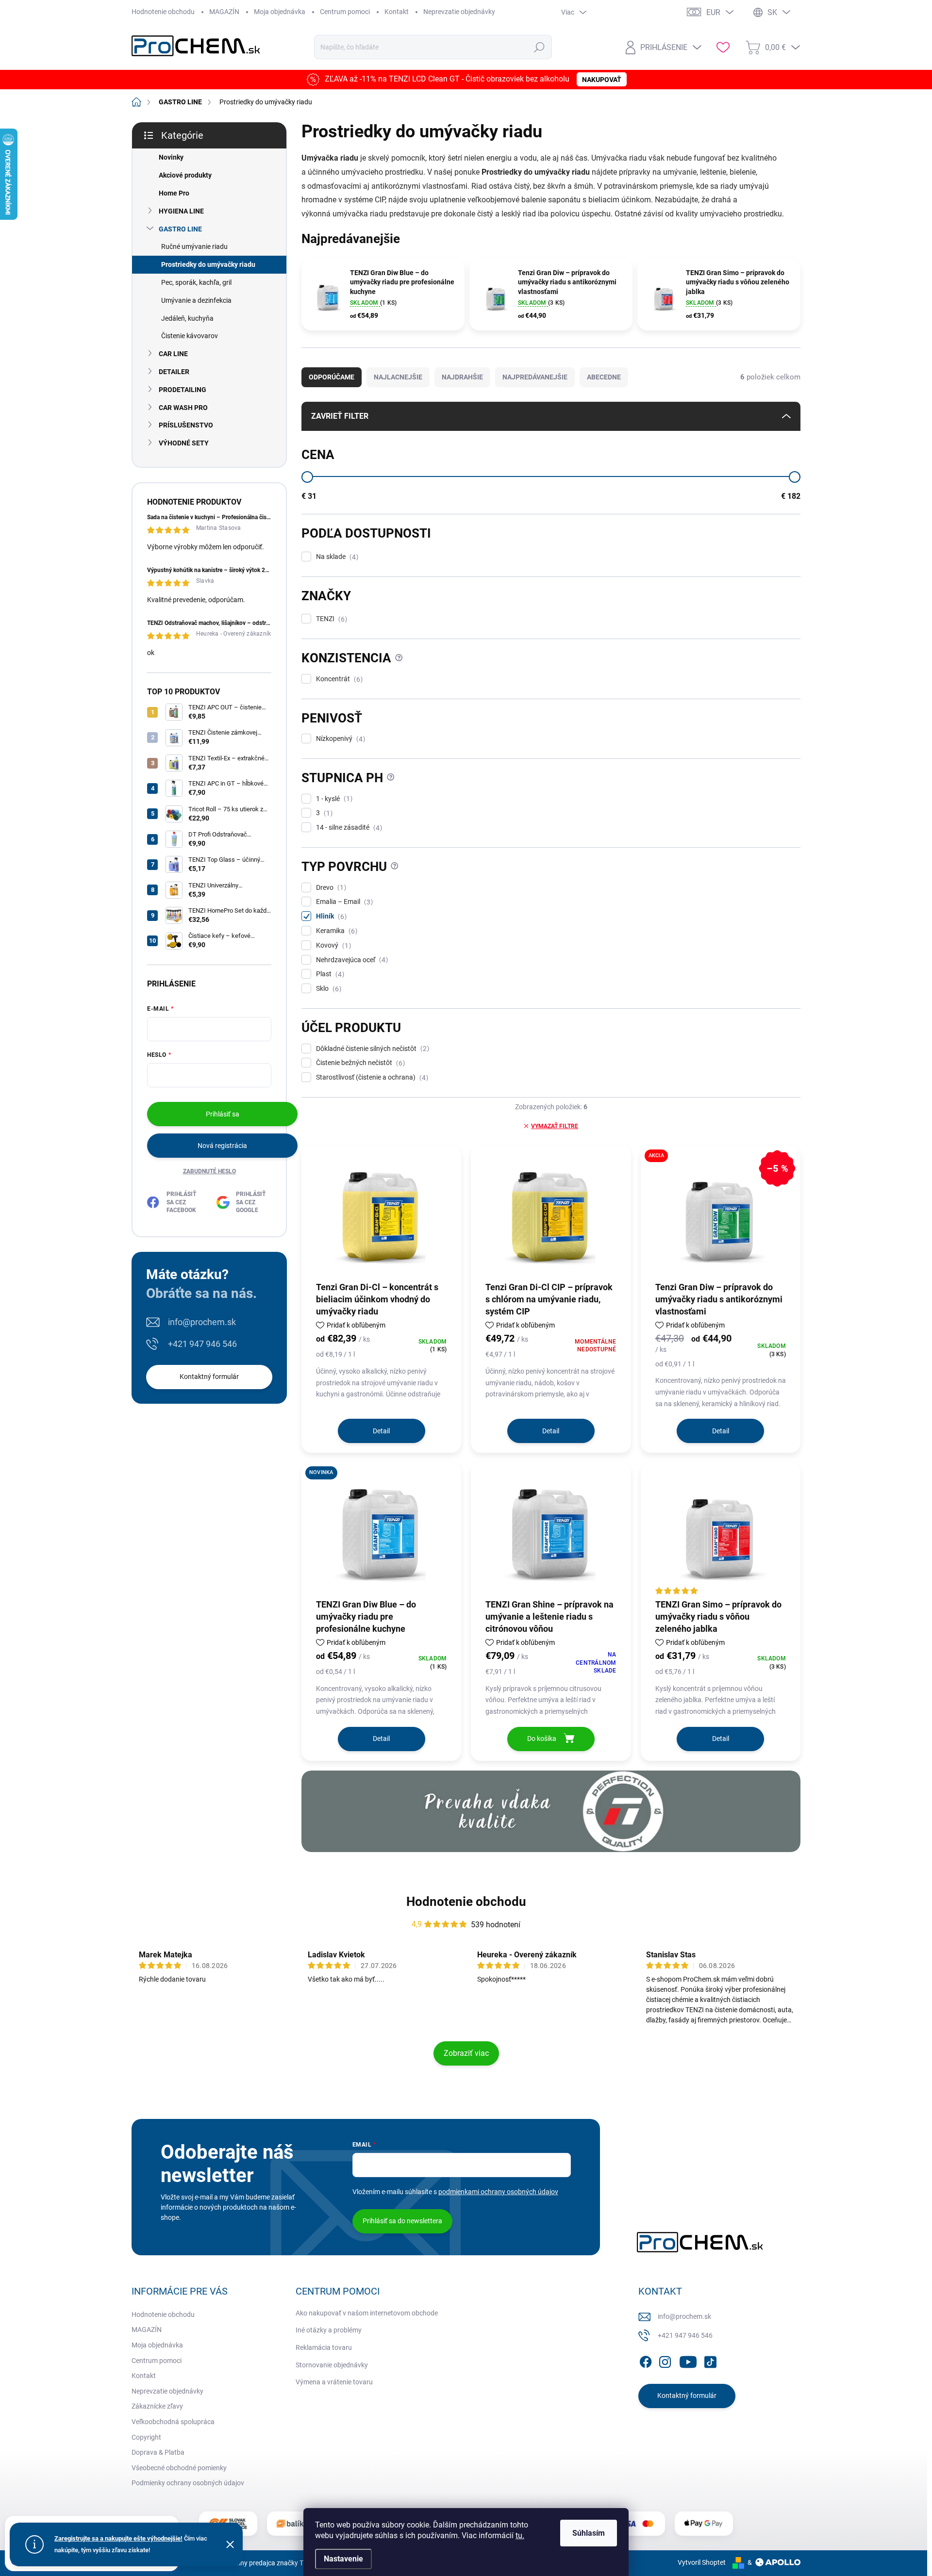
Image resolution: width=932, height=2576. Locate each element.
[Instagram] (665, 2360)
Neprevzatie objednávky (459, 12)
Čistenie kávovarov (190, 336)
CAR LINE (173, 354)
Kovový (332, 945)
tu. (520, 2535)
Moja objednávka (280, 12)
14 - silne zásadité (348, 828)
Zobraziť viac (466, 2053)
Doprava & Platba (158, 2452)
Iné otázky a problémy (329, 2330)
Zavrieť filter (340, 416)
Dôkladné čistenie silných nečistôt (371, 1049)
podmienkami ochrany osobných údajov (498, 2192)
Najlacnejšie (398, 377)
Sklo (327, 989)
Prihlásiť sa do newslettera (402, 2221)
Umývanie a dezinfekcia (196, 300)
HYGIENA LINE (181, 211)
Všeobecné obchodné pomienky (179, 2468)
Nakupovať (602, 80)
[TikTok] (710, 2360)
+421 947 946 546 (202, 1344)
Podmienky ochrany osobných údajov (188, 2483)
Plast (329, 974)
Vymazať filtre (555, 1126)
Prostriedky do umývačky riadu (208, 264)
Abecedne (604, 377)
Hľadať (540, 47)
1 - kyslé (333, 799)
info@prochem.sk (202, 1322)
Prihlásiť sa (223, 1114)
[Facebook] (646, 2360)
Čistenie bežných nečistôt (359, 1063)
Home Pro (174, 193)
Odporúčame (332, 377)
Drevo (330, 888)
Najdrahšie (462, 377)
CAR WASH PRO (183, 408)
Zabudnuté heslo (209, 1171)
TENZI (330, 619)
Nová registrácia (222, 1146)
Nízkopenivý (339, 739)
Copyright (146, 2437)
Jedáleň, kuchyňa (187, 318)
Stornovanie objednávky (332, 2365)
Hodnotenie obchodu (163, 12)
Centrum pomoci (345, 12)
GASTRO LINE (180, 229)
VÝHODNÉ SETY (184, 443)
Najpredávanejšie (535, 377)
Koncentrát (338, 679)
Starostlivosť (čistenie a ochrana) (371, 1077)
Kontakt (397, 12)
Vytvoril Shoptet (702, 2562)
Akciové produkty (185, 175)
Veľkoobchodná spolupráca (173, 2422)
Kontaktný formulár (209, 1377)
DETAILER (174, 372)
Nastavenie (343, 2559)
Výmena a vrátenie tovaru (334, 2382)
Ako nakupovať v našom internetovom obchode (367, 2313)
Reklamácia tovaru (324, 2347)
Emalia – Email (343, 902)
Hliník (330, 916)
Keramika (335, 931)
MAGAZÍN (224, 12)
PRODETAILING (183, 390)
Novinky (171, 157)
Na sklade (336, 557)
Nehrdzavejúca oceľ (351, 960)
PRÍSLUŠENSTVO (186, 425)
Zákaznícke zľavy (157, 2406)
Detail (381, 1431)
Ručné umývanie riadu (194, 246)
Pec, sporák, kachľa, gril (196, 282)
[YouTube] (688, 2360)
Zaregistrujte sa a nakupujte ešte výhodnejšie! (118, 2538)
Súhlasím (589, 2533)
